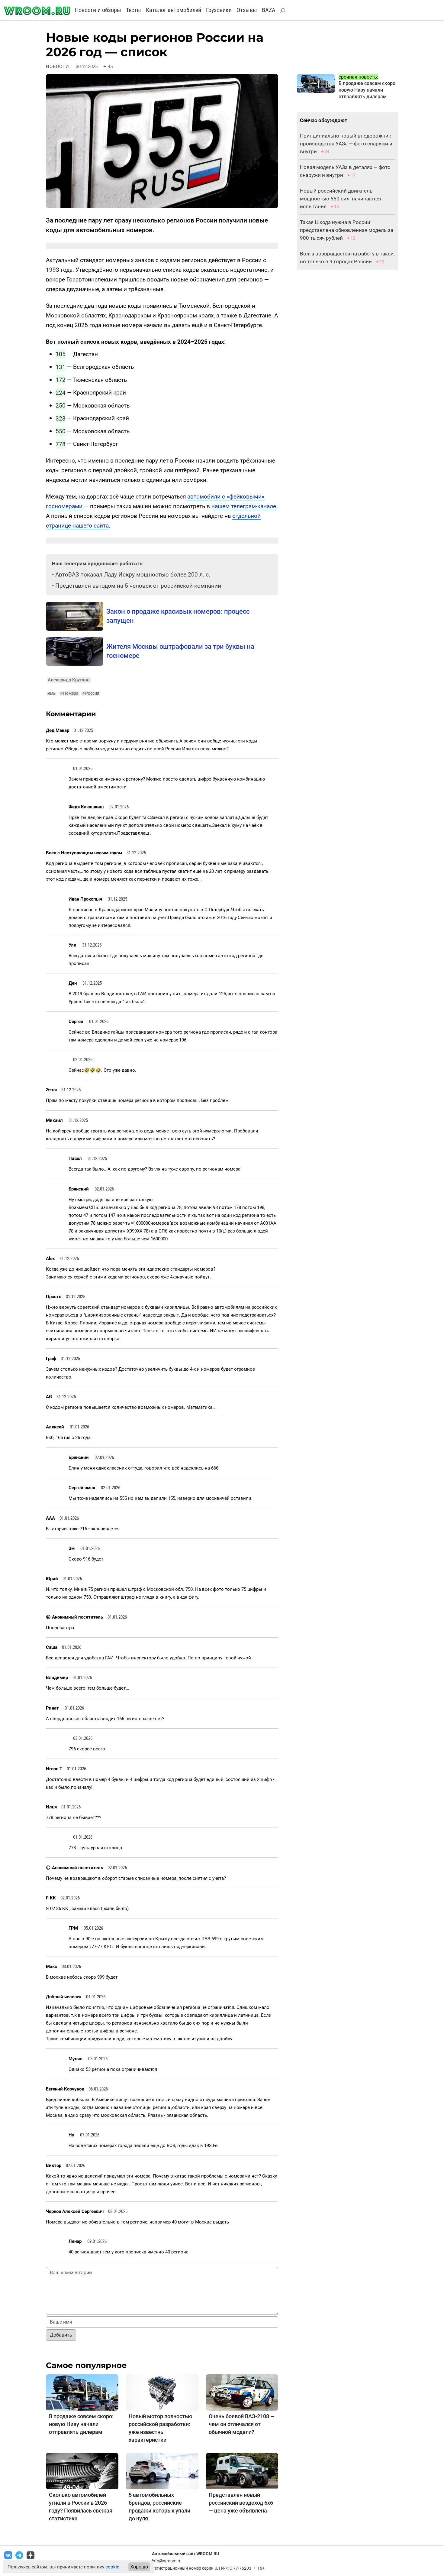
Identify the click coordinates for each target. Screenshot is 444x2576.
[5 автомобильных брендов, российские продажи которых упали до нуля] (162, 2471)
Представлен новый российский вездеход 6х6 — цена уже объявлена (241, 2503)
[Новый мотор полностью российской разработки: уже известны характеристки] (162, 2392)
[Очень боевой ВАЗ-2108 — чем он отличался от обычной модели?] (242, 2392)
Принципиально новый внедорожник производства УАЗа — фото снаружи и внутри (346, 144)
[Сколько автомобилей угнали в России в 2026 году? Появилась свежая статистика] (82, 2471)
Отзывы (247, 10)
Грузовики (219, 10)
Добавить (61, 2335)
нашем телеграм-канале (244, 506)
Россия (91, 693)
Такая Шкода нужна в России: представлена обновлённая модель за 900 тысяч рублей (347, 230)
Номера (69, 693)
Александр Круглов (69, 680)
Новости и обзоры (98, 10)
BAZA (269, 10)
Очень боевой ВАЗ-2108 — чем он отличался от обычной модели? (242, 2424)
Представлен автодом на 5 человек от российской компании (138, 586)
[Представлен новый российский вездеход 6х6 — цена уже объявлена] (242, 2471)
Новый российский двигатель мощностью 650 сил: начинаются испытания (340, 199)
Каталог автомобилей (174, 10)
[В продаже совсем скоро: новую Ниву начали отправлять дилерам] (82, 2392)
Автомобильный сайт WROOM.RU (185, 2554)
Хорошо (139, 2567)
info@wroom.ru (167, 2561)
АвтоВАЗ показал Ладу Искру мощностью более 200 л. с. (133, 575)
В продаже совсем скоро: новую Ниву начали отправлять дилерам (81, 2424)
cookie (112, 2567)
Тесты (134, 10)
